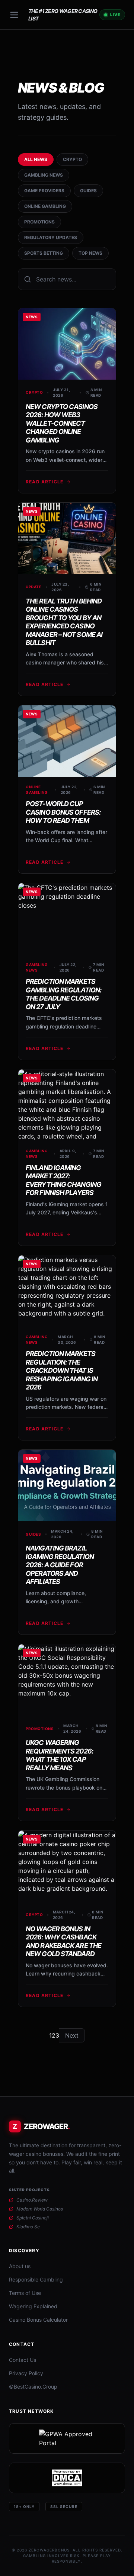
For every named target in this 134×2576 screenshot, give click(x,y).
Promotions (39, 222)
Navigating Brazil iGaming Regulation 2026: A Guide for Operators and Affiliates (60, 1565)
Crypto (72, 159)
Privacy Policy (26, 2373)
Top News (90, 253)
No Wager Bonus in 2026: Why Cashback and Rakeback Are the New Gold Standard (63, 1941)
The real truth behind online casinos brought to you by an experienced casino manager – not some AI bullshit (64, 622)
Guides (88, 191)
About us (20, 2266)
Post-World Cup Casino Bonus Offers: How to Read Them (63, 812)
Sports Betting (44, 253)
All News (36, 159)
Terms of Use (25, 2293)
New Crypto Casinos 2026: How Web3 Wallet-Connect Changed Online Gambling (62, 423)
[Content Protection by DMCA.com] (67, 2478)
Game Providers (44, 191)
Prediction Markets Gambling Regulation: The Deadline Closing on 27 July (63, 994)
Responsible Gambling (36, 2279)
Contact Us (23, 2360)
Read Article (44, 482)
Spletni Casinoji (33, 2218)
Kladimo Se (28, 2227)
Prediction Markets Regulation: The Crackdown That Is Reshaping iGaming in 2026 (62, 1370)
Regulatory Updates (51, 237)
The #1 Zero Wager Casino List (63, 15)
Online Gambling (45, 206)
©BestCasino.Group (33, 2387)
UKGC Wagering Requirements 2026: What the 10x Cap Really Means (59, 1755)
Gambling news (44, 175)
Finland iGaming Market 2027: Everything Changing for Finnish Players (63, 1180)
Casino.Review (32, 2200)
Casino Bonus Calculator (38, 2320)
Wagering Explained (33, 2306)
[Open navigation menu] (14, 15)
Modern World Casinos (40, 2209)
